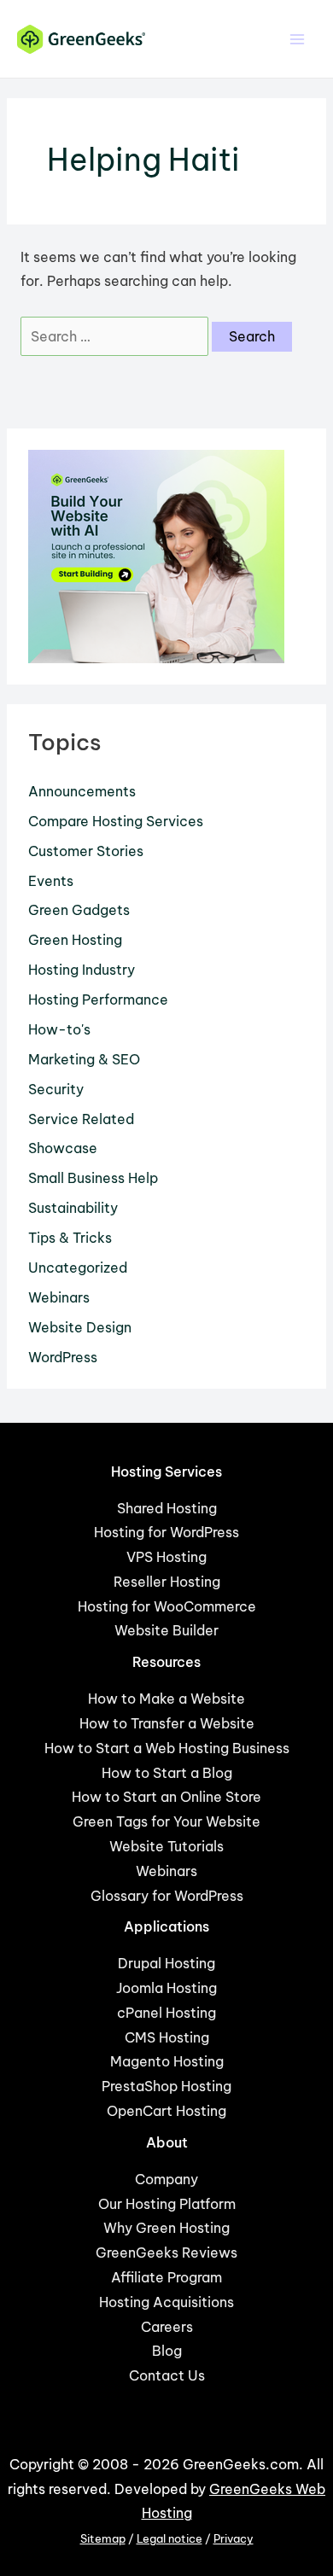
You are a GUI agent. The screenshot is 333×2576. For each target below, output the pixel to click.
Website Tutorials (166, 1846)
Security (56, 1089)
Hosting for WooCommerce (167, 1606)
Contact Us (167, 2375)
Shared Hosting (167, 1508)
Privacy (234, 2539)
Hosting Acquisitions (166, 2302)
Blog (167, 2351)
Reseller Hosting (167, 1582)
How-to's (59, 1029)
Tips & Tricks (70, 1238)
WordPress (63, 1357)
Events (51, 881)
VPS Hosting (166, 1557)
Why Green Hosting (166, 2228)
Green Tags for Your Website (166, 1821)
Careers (167, 2327)
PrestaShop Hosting (166, 2086)
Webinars (59, 1297)
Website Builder (166, 1630)
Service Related (81, 1119)
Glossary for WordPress (167, 1896)
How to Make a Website (166, 1699)
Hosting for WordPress (166, 1532)
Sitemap (103, 2539)
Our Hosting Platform (167, 2204)
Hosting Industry (82, 970)
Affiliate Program (166, 2277)
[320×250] (156, 555)
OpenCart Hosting (166, 2111)
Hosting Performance (98, 1000)
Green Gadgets (79, 910)
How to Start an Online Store (166, 1797)
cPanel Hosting (166, 2013)
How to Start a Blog (167, 1773)
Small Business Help (93, 1178)
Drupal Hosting (166, 1963)
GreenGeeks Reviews (166, 2253)
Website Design (80, 1327)
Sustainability (73, 1208)
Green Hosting (75, 940)
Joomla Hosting (166, 1988)
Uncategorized (78, 1268)
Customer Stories (86, 851)
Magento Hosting (167, 2061)
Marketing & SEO (84, 1059)
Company (166, 2179)
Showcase (63, 1148)
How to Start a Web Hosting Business (167, 1748)
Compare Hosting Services (116, 821)
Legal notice (169, 2539)
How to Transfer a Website (167, 1723)
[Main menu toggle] (298, 39)
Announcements (82, 791)
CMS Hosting (167, 2037)
